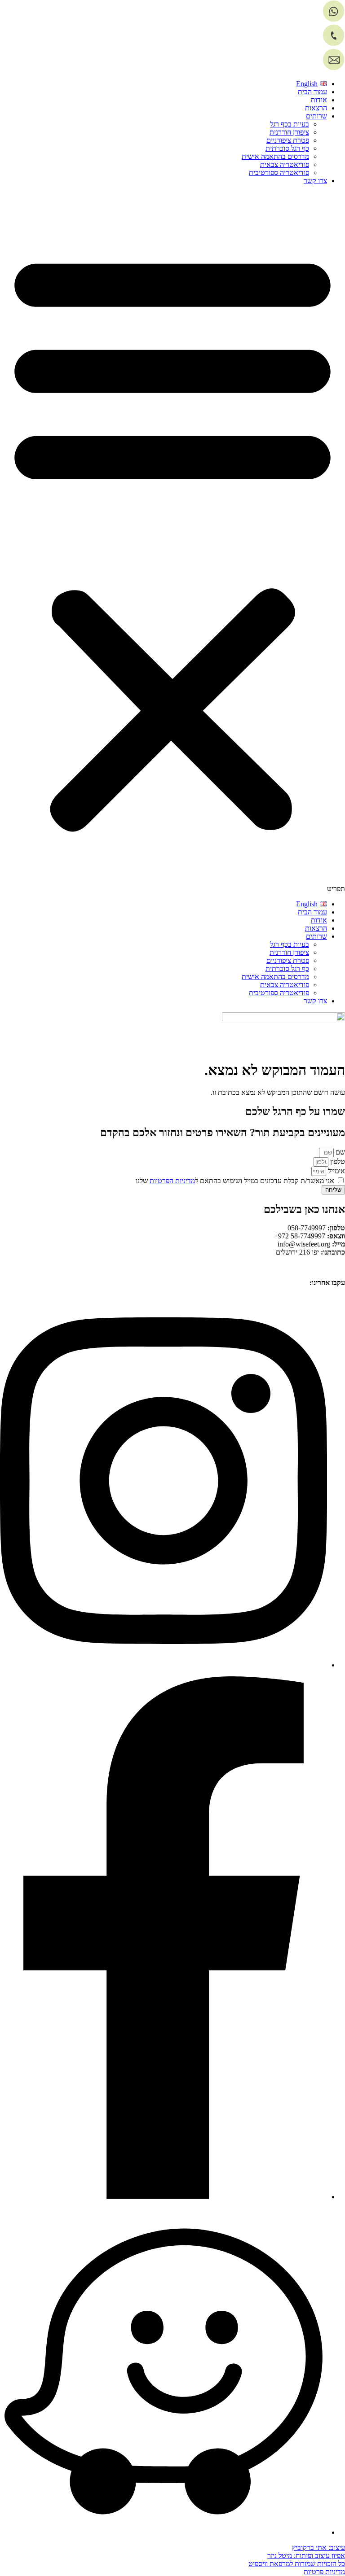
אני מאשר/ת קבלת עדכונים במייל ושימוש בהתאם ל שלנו (235, 1181)
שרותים (316, 116)
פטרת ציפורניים (288, 140)
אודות (319, 100)
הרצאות (316, 108)
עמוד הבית (312, 92)
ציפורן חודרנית (289, 132)
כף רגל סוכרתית (287, 148)
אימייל (336, 1171)
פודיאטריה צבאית (285, 164)
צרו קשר (315, 181)
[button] (172, 542)
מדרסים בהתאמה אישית (275, 156)
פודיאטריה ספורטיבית (279, 173)
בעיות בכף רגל (290, 124)
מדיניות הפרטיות (172, 1181)
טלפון (337, 1161)
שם (339, 1152)
